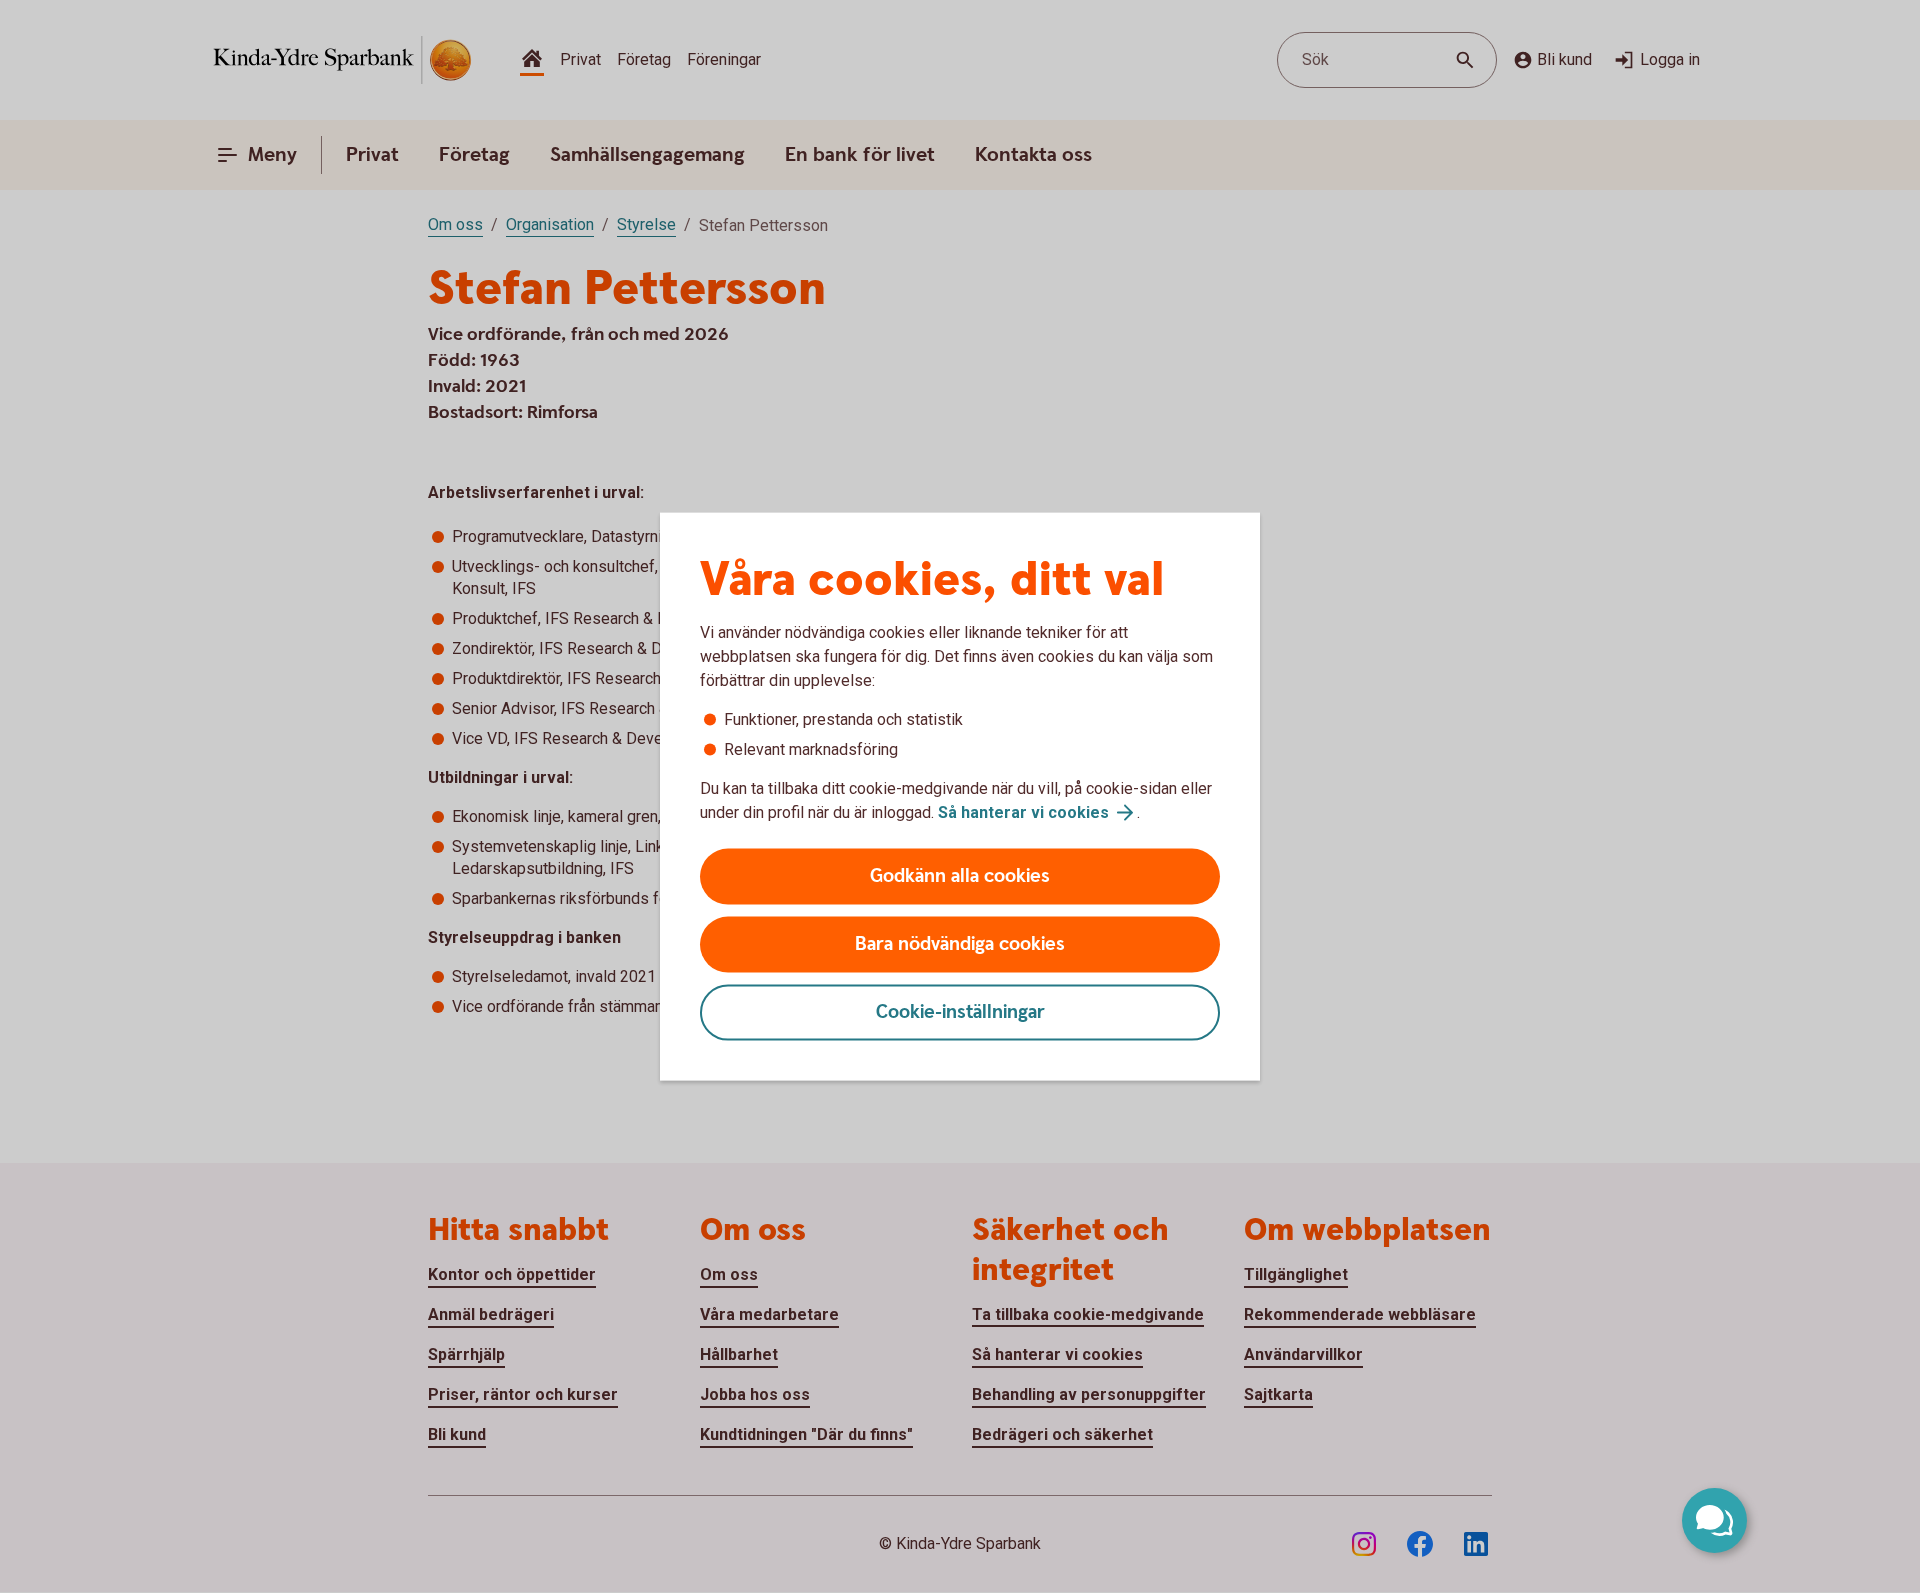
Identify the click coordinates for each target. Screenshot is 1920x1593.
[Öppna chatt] (1714, 1520)
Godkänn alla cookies (960, 876)
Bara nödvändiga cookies (960, 944)
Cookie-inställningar (960, 1012)
